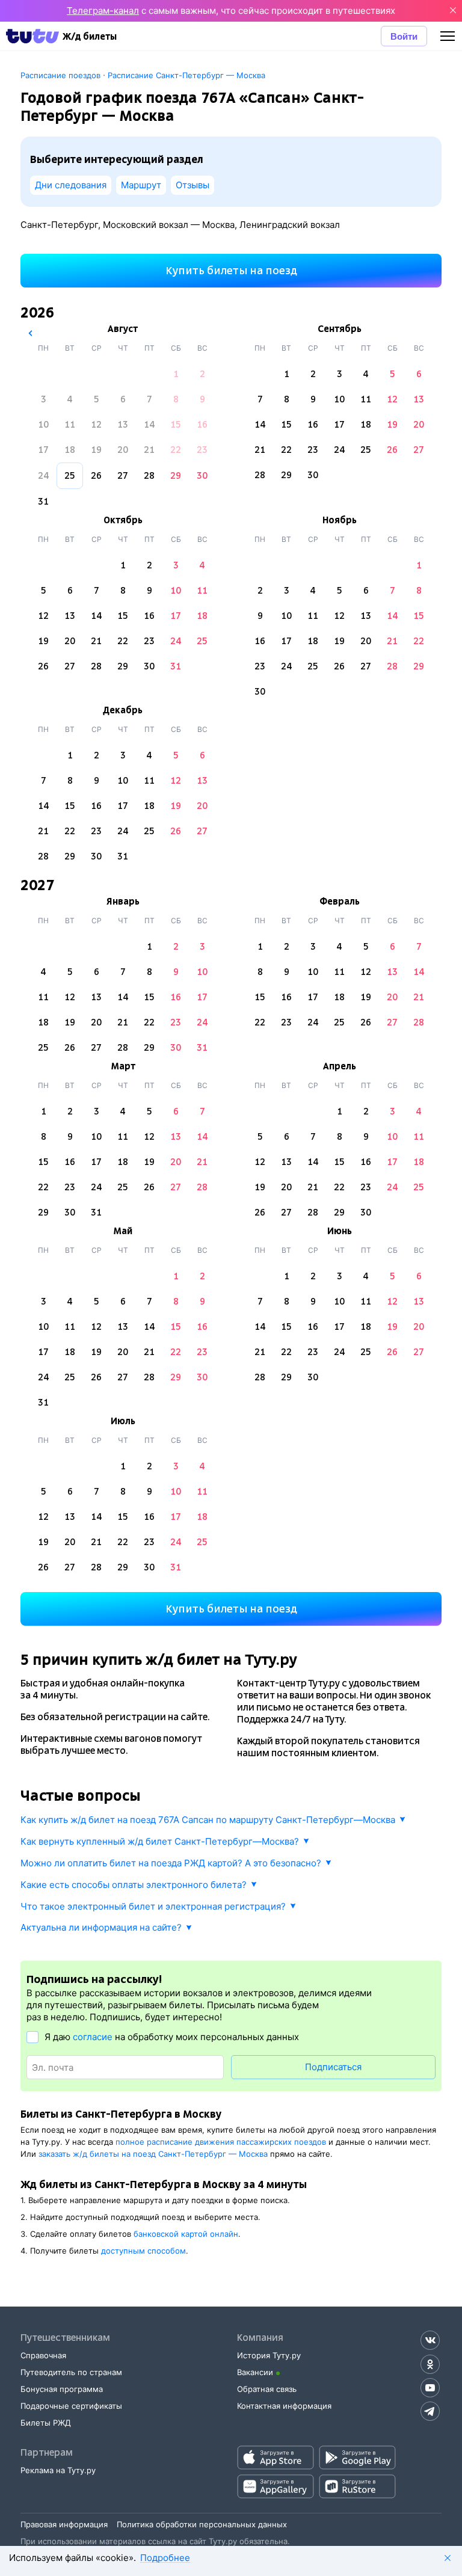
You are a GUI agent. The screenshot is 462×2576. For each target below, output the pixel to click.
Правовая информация (64, 2524)
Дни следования (71, 185)
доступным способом (143, 2251)
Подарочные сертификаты (71, 2406)
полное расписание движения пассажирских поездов (221, 2142)
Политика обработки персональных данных (202, 2524)
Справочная (43, 2355)
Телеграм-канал (103, 11)
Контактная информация (284, 2406)
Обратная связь (267, 2389)
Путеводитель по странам (71, 2372)
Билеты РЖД (46, 2423)
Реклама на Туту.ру (58, 2470)
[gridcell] (176, 374)
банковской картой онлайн (186, 2234)
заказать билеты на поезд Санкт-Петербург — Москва (153, 2154)
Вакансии (255, 2372)
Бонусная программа (62, 2389)
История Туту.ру (269, 2355)
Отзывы (192, 185)
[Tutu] (32, 36)
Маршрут (141, 185)
